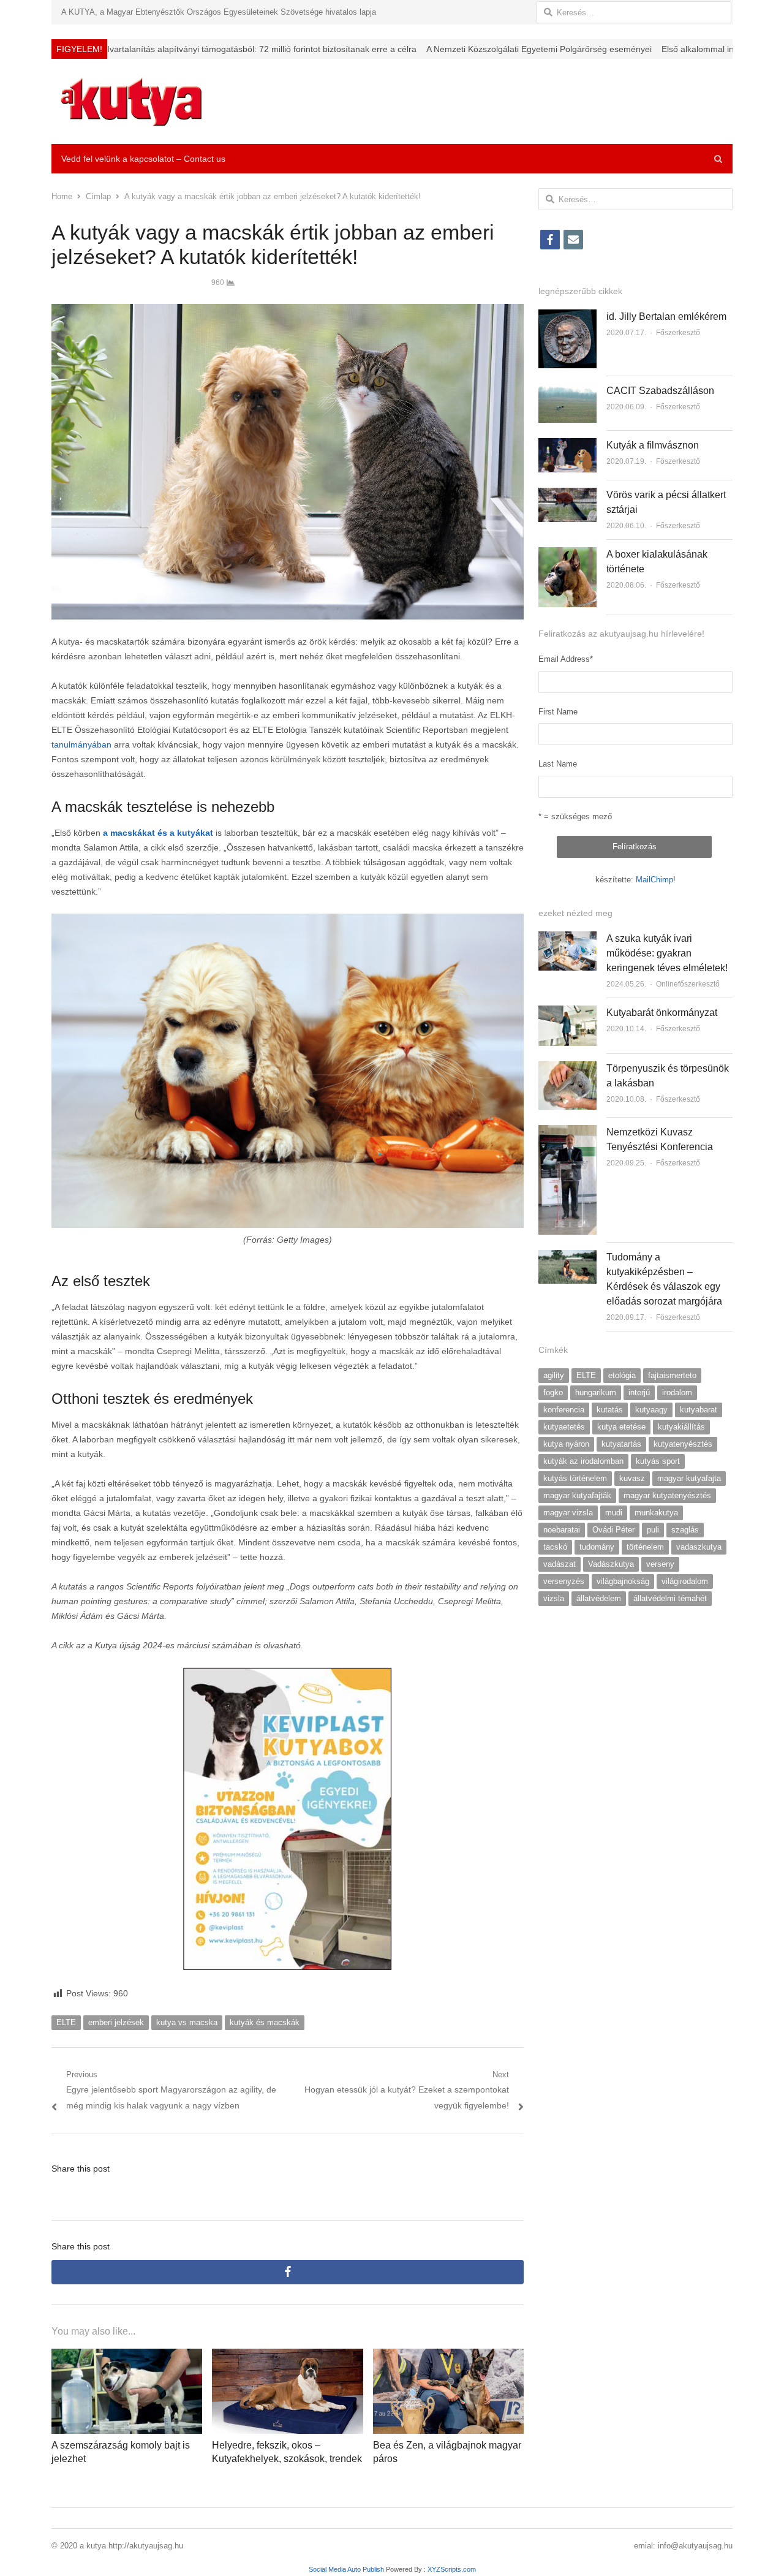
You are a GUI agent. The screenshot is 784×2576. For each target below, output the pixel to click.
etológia (622, 1375)
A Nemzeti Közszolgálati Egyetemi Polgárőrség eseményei (379, 49)
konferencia (564, 1410)
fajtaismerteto (672, 1375)
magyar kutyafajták (577, 1495)
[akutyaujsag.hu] (131, 101)
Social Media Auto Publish (346, 2569)
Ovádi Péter (613, 1530)
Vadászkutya (611, 1564)
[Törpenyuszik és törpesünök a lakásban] (567, 1068)
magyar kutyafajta (689, 1478)
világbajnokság (623, 1581)
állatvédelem (599, 1598)
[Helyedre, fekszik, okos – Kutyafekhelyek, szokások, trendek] (287, 2356)
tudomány (597, 1547)
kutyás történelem (575, 1478)
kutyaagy (651, 1410)
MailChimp (654, 880)
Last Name (558, 764)
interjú (639, 1392)
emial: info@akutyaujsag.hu (683, 2546)
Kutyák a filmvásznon (653, 445)
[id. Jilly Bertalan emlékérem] (567, 316)
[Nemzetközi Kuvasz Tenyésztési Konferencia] (567, 1132)
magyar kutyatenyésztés (667, 1495)
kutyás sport (658, 1461)
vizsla (554, 1598)
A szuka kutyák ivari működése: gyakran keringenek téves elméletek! (667, 953)
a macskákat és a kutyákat (158, 833)
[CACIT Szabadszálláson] (567, 391)
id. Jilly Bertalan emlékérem (666, 316)
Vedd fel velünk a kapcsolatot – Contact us (143, 159)
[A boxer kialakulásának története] (567, 554)
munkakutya (656, 1513)
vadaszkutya (699, 1547)
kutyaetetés (564, 1427)
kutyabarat (699, 1410)
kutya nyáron (566, 1444)
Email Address (566, 659)
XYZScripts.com (452, 2569)
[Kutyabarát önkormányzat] (567, 1013)
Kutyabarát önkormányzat (662, 1013)
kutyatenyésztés (683, 1444)
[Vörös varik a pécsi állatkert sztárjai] (567, 495)
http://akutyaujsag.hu (146, 2546)
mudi (614, 1513)
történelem (645, 1547)
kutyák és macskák (265, 2022)
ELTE (66, 2022)
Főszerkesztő (678, 333)
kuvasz (632, 1478)
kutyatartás (621, 1444)
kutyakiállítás (681, 1427)
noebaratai (562, 1530)
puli (653, 1530)
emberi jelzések (116, 2022)
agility (554, 1375)
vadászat (560, 1564)
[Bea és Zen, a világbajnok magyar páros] (448, 2356)
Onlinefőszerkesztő (688, 984)
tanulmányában (81, 744)
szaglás (685, 1530)
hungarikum (596, 1392)
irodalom (677, 1392)
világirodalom (685, 1581)
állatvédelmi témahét (670, 1598)
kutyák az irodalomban (583, 1461)
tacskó (555, 1547)
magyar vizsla (568, 1513)
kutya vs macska (187, 2022)
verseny (660, 1564)
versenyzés (564, 1581)
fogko (553, 1392)
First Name (558, 712)
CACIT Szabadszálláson (660, 391)
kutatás (610, 1410)
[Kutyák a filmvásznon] (567, 445)
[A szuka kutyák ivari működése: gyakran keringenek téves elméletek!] (567, 938)
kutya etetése (621, 1427)
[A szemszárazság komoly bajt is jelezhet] (127, 2356)
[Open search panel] (718, 159)
